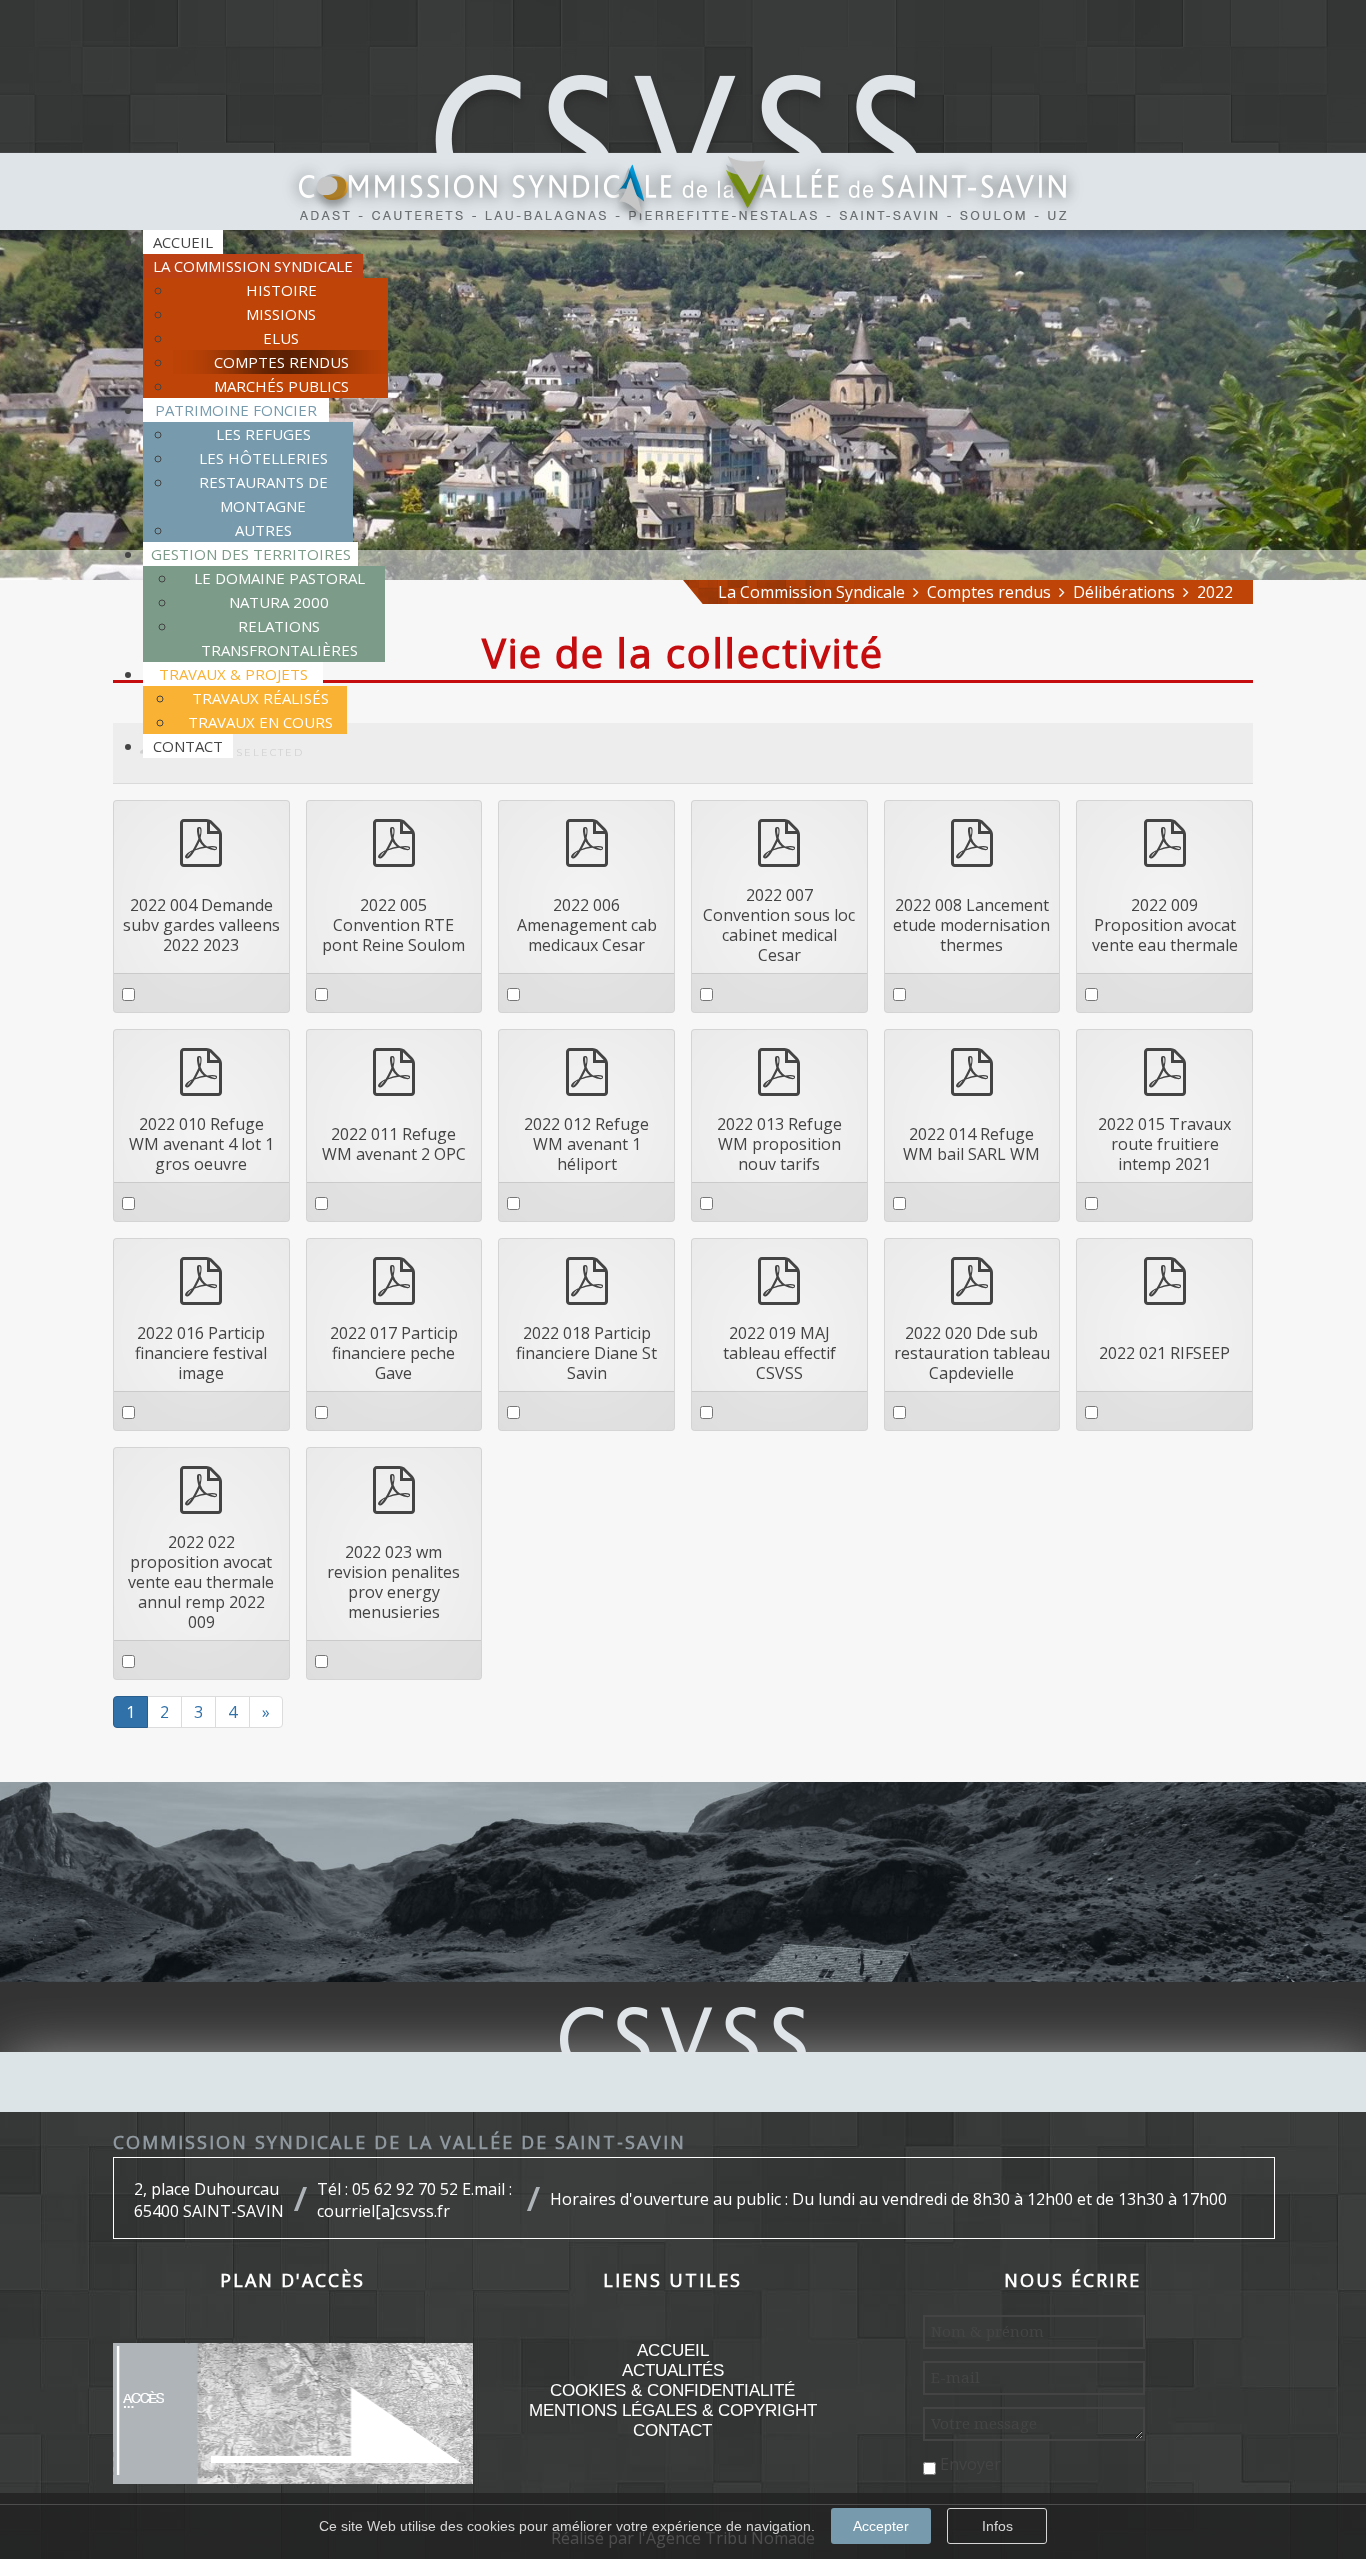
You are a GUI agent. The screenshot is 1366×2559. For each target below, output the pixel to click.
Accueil (673, 2350)
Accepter (881, 2526)
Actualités (673, 2370)
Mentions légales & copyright (673, 2410)
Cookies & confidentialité (672, 2390)
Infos (997, 2526)
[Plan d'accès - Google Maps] (293, 2412)
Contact (672, 2430)
